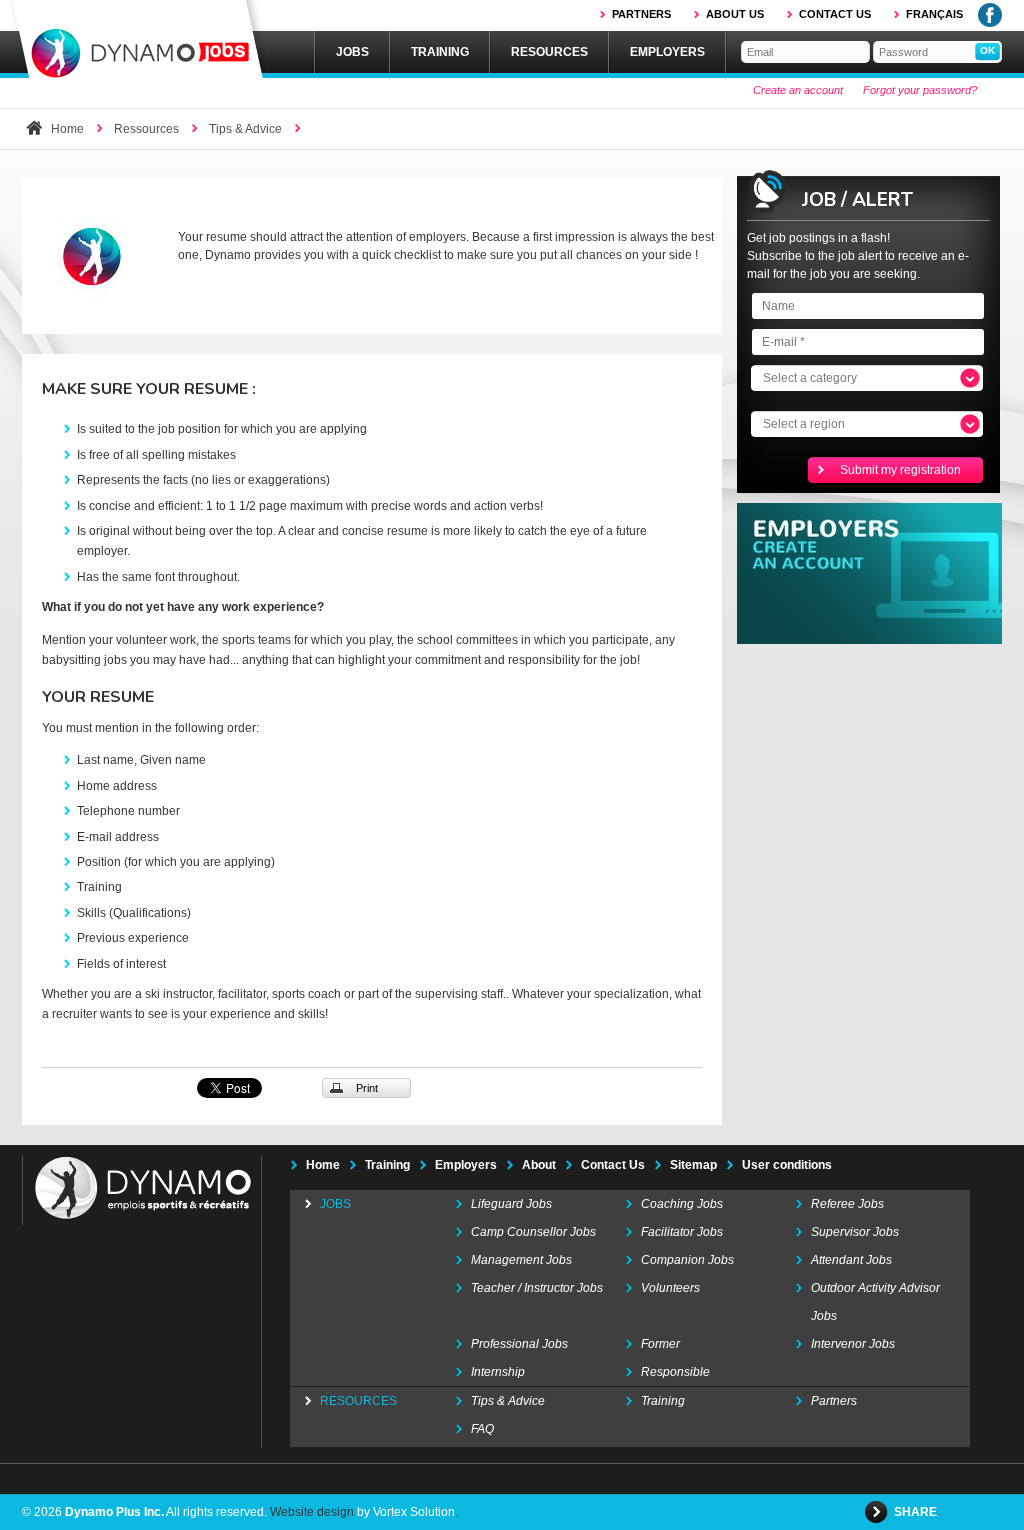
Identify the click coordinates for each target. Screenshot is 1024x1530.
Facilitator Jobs (682, 1232)
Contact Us (613, 1165)
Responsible (675, 1372)
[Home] (137, 41)
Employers (667, 52)
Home (67, 129)
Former (660, 1344)
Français (934, 14)
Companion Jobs (687, 1260)
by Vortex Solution (406, 1512)
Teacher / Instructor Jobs (537, 1288)
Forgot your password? (920, 90)
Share (917, 1512)
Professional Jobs (519, 1344)
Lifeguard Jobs (511, 1204)
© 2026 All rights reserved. (144, 1512)
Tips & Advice (245, 129)
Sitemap (693, 1165)
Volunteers (670, 1288)
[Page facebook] (990, 23)
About (539, 1165)
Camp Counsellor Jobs (533, 1232)
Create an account (798, 90)
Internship (498, 1372)
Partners (641, 14)
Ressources (146, 129)
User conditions (787, 1165)
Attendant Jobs (851, 1260)
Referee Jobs (847, 1204)
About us (735, 14)
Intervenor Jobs (853, 1344)
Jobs (352, 52)
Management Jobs (521, 1260)
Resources (549, 52)
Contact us (835, 14)
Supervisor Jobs (855, 1232)
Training (440, 52)
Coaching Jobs (682, 1204)
